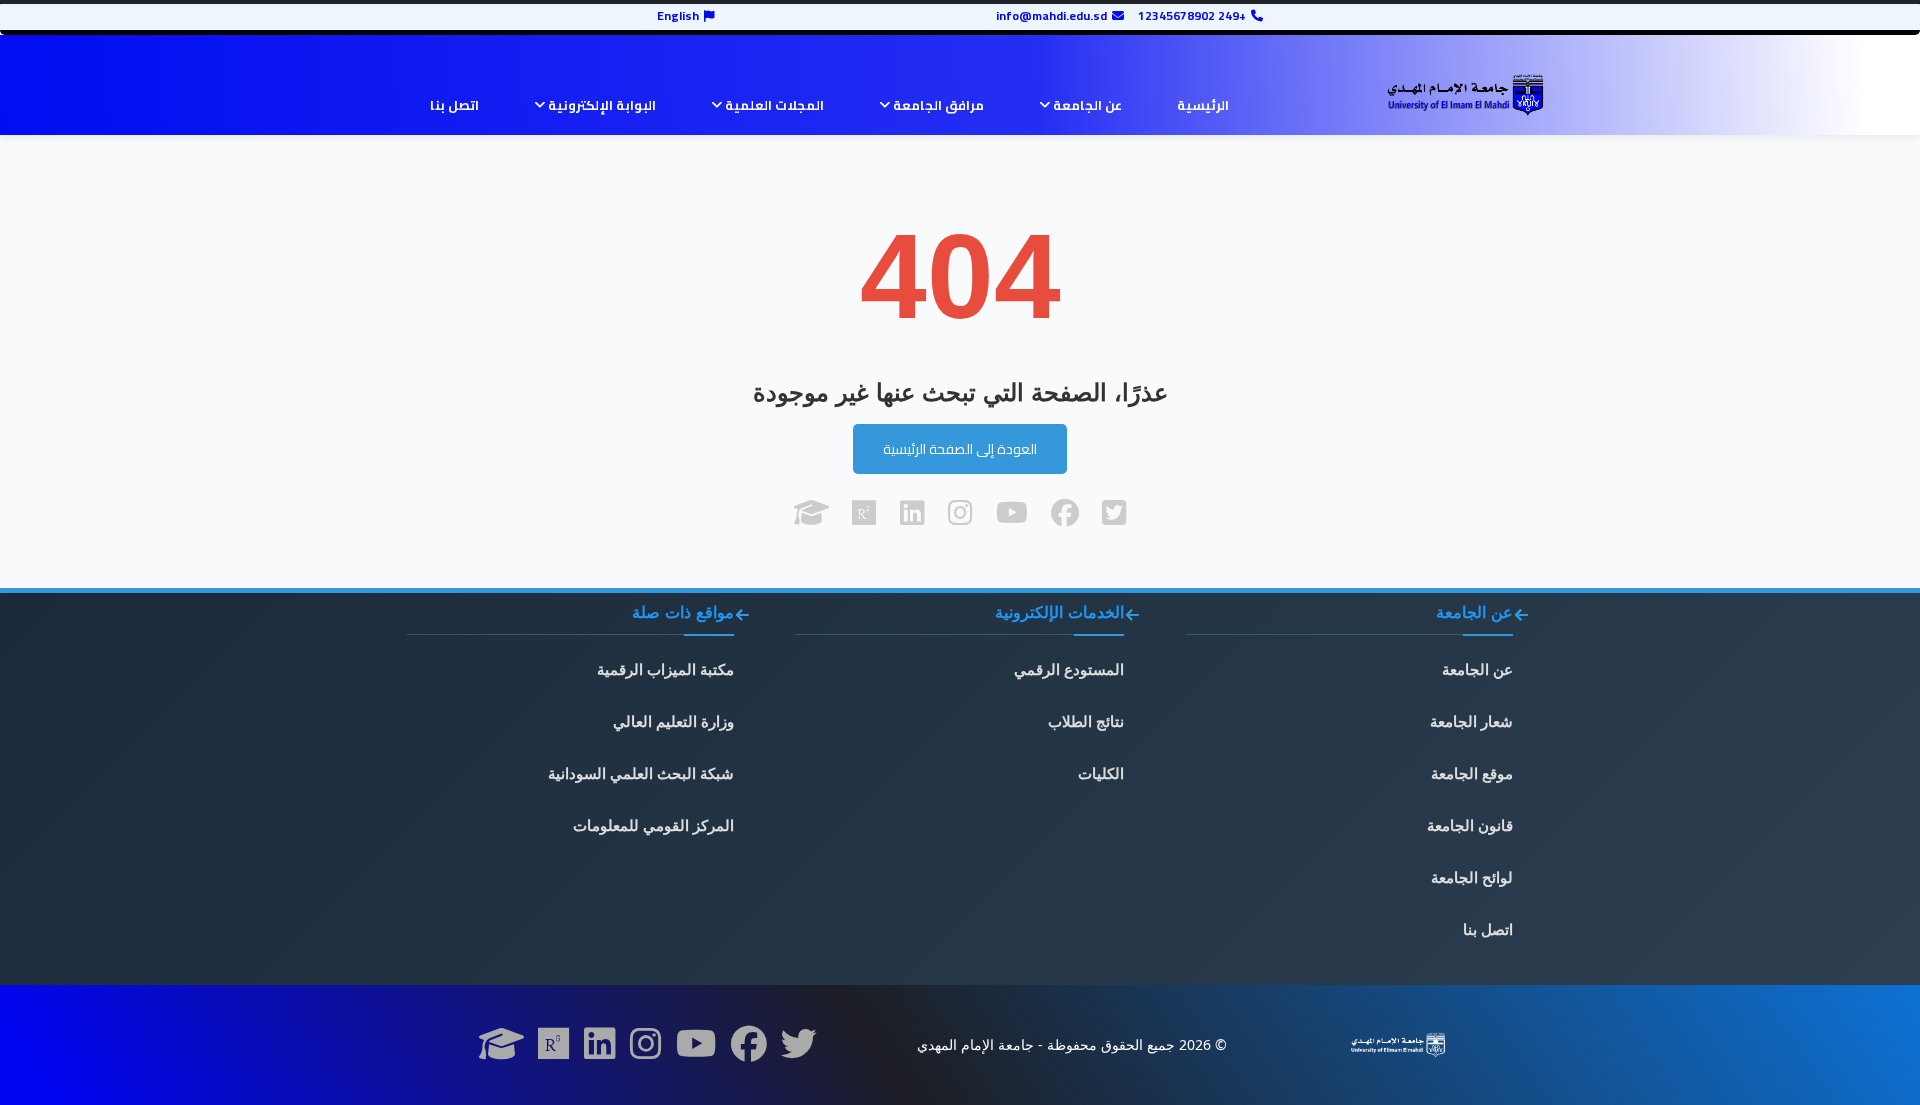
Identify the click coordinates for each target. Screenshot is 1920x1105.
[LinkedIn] (600, 1050)
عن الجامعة (1086, 105)
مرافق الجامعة (937, 105)
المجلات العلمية (773, 105)
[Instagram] (646, 1050)
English (678, 16)
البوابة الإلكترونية (600, 105)
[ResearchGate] (554, 1050)
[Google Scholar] (501, 1050)
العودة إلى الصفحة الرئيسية (960, 449)
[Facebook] (749, 1050)
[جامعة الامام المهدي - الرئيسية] (1465, 95)
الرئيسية (1203, 105)
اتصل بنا (454, 105)
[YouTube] (696, 1050)
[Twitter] (799, 1050)
